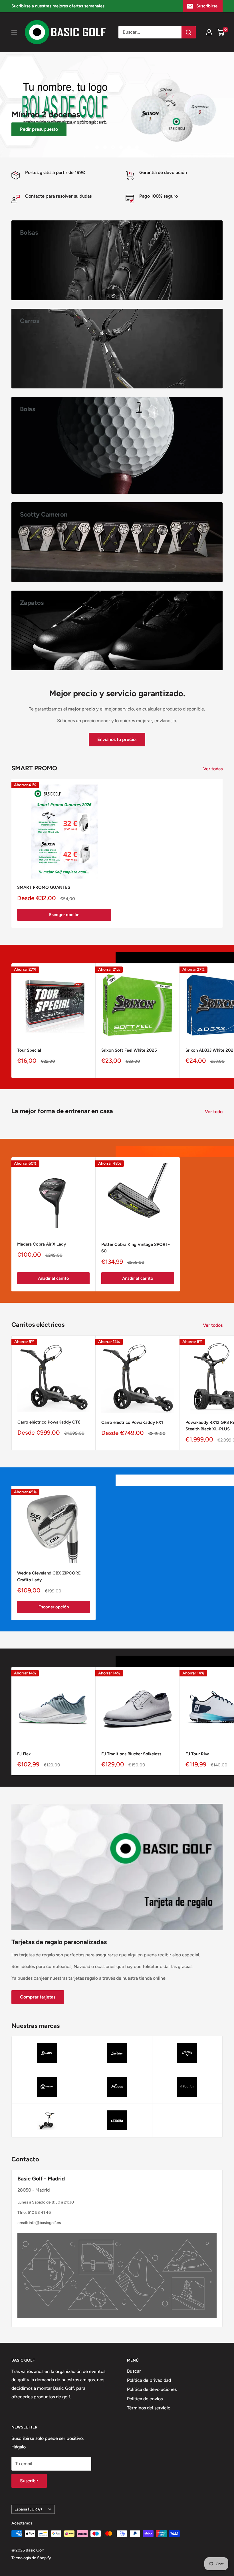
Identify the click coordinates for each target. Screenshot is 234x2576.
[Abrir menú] (14, 32)
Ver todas (213, 769)
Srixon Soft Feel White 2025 (129, 1050)
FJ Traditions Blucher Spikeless (131, 1754)
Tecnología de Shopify (31, 2558)
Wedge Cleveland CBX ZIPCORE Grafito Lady (49, 1576)
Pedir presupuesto (39, 129)
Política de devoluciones (152, 2389)
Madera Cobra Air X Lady (42, 1244)
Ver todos (213, 1325)
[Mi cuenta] (209, 32)
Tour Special (29, 1050)
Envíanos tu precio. (117, 739)
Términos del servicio (149, 2408)
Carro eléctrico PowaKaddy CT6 (49, 1422)
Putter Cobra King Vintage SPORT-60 (136, 1248)
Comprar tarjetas (38, 1997)
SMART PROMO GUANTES (44, 887)
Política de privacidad (149, 2380)
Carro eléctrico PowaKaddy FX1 (132, 1422)
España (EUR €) (28, 2509)
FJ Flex (24, 1754)
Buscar (134, 2371)
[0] (221, 32)
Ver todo (214, 1112)
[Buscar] (189, 32)
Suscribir (29, 2481)
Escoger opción (64, 915)
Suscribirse (207, 6)
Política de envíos (145, 2399)
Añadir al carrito (54, 1278)
